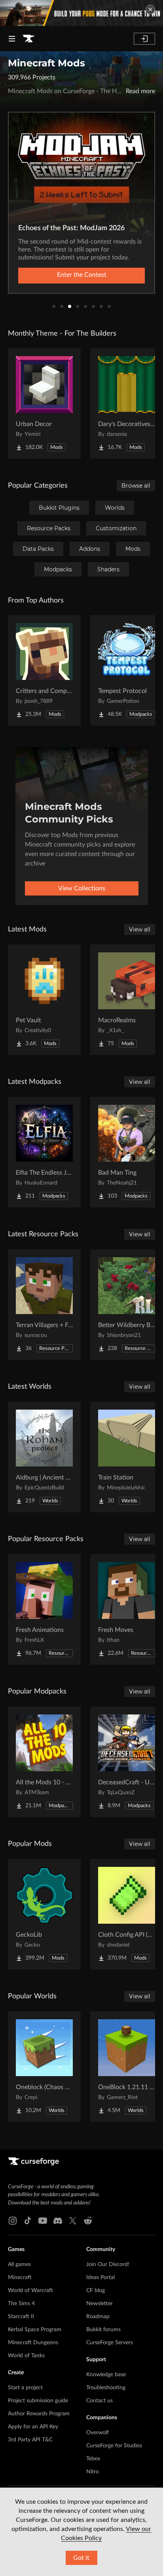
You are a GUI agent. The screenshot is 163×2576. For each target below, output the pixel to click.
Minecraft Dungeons (33, 2343)
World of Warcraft (30, 2291)
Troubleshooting (106, 2388)
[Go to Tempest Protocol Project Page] (127, 670)
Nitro (93, 2472)
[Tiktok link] (28, 2221)
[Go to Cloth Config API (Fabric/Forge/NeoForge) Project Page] (127, 1914)
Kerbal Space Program (35, 2330)
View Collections (82, 888)
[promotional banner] (81, 13)
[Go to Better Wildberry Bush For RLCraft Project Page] (127, 1305)
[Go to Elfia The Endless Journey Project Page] (44, 1152)
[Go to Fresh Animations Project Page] (44, 1609)
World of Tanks (26, 2356)
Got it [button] (81, 2558)
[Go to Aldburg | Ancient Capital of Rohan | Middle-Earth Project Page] (44, 1457)
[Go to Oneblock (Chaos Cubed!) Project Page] (44, 2067)
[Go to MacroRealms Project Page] (127, 1000)
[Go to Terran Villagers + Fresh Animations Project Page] (44, 1305)
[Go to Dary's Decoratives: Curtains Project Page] (127, 404)
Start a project (25, 2388)
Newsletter (100, 2304)
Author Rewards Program (39, 2414)
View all (140, 929)
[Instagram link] (13, 2221)
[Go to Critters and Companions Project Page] (44, 670)
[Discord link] (58, 2221)
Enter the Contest (82, 275)
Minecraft (20, 2277)
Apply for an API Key (33, 2427)
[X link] (73, 2221)
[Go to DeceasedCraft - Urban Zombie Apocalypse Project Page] (127, 1762)
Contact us (100, 2401)
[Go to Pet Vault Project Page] (44, 1000)
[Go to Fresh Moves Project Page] (127, 1609)
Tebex (93, 2459)
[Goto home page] (28, 39)
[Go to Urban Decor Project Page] (44, 404)
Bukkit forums (103, 2330)
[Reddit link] (88, 2221)
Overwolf (98, 2433)
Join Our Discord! (108, 2264)
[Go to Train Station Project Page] (127, 1457)
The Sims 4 (21, 2304)
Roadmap (98, 2317)
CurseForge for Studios (114, 2446)
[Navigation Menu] (12, 39)
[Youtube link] (43, 2221)
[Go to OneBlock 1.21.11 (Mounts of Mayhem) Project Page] (127, 2067)
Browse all (136, 486)
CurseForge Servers (110, 2343)
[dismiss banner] (150, 9)
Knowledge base (106, 2375)
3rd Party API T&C (30, 2440)
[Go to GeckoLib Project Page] (44, 1914)
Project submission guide (38, 2401)
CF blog (96, 2291)
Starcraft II (21, 2317)
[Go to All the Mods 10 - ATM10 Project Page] (44, 1762)
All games (19, 2264)
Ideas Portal (100, 2277)
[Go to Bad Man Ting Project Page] (127, 1152)
